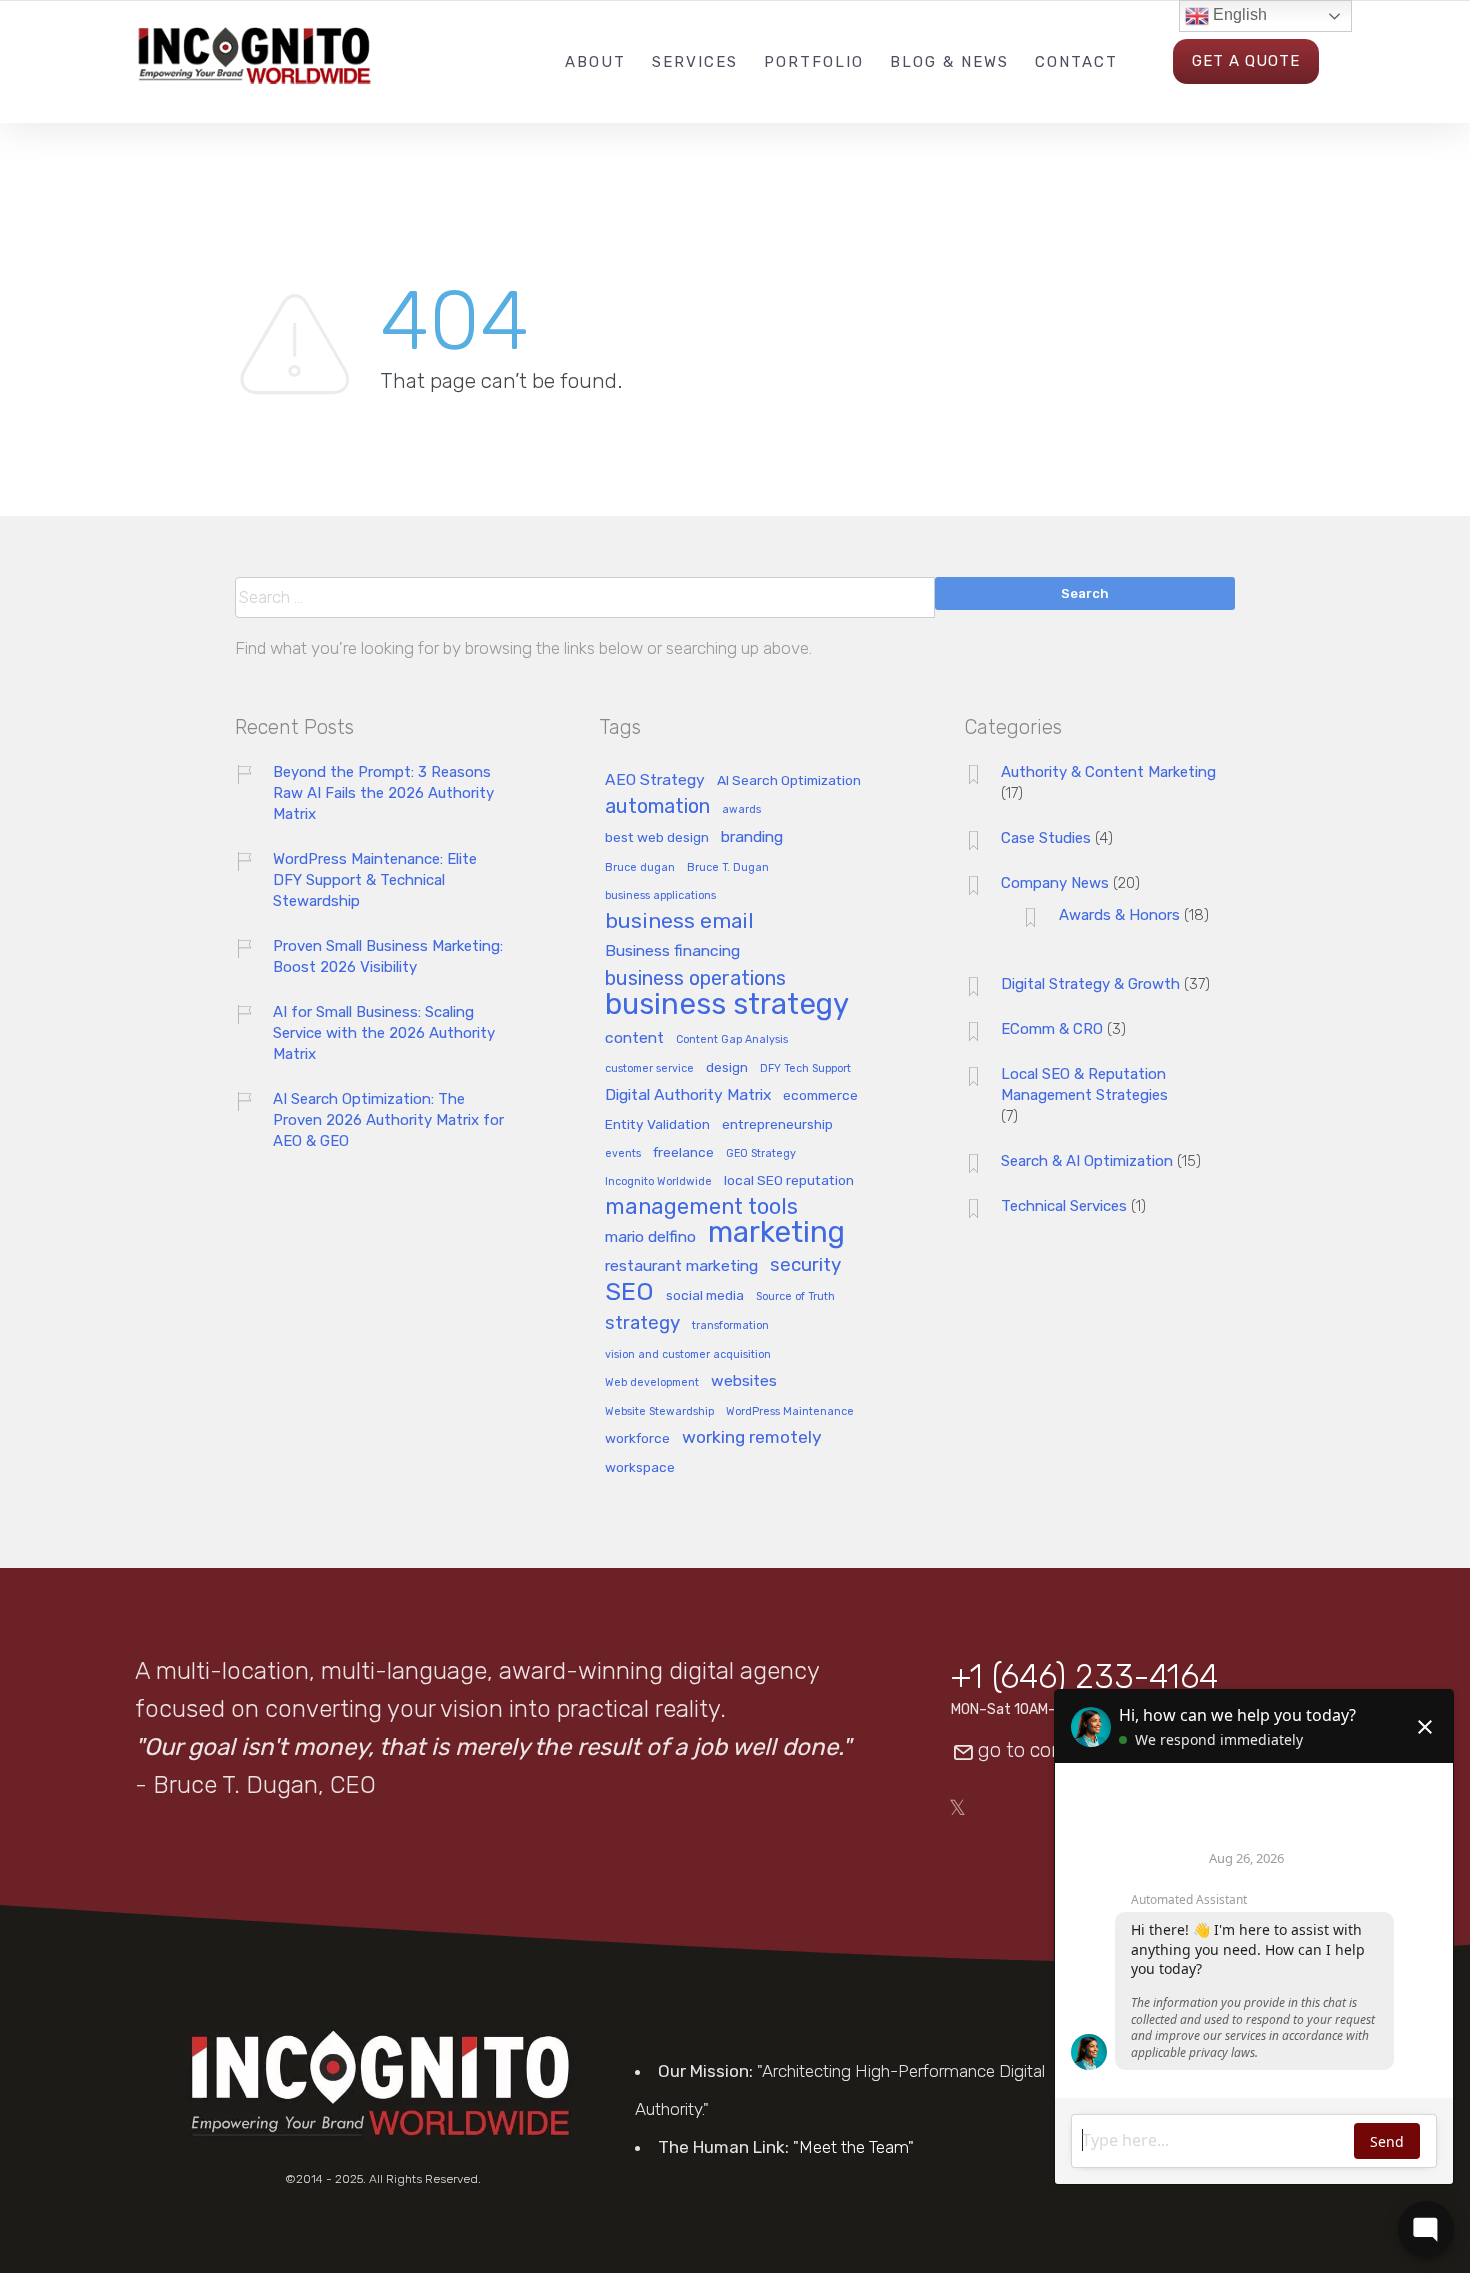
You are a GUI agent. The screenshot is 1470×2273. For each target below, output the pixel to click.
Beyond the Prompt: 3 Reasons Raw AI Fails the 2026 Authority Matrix (383, 793)
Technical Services (1064, 1206)
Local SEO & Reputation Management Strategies (1084, 1084)
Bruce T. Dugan (728, 868)
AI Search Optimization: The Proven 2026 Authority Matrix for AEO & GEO (388, 1120)
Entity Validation (657, 1124)
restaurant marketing (681, 1266)
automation (657, 807)
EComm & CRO (1052, 1029)
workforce (637, 1438)
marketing (776, 1233)
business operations (695, 979)
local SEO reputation (789, 1180)
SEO (629, 1293)
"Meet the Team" (853, 2147)
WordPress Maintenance (790, 1412)
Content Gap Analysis (732, 1040)
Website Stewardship (659, 1412)
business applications (660, 896)
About (595, 62)
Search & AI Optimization (1087, 1161)
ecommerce (820, 1095)
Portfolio (814, 62)
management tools (701, 1207)
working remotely (752, 1438)
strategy (642, 1323)
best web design (657, 837)
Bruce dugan (640, 868)
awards (741, 810)
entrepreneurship (777, 1124)
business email (679, 922)
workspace (640, 1467)
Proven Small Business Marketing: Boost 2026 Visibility (388, 956)
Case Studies (1046, 838)
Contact (1076, 62)
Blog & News (949, 62)
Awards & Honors (1119, 915)
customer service (649, 1069)
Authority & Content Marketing (1108, 772)
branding (752, 837)
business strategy (727, 1005)
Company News (1055, 883)
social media (705, 1295)
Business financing (672, 951)
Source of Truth (795, 1297)
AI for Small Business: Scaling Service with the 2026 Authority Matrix (384, 1033)
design (727, 1067)
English (1238, 14)
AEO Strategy (655, 780)
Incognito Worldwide (658, 1182)
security (805, 1265)
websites (744, 1381)
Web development (652, 1383)
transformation (730, 1326)
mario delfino (650, 1237)
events (623, 1154)
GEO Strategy (761, 1154)
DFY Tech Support (805, 1069)
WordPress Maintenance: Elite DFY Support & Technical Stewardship (375, 880)
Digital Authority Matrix (688, 1095)
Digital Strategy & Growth (1090, 984)
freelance (683, 1152)
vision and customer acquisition (688, 1355)
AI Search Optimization (789, 780)
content (634, 1038)
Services (695, 62)
